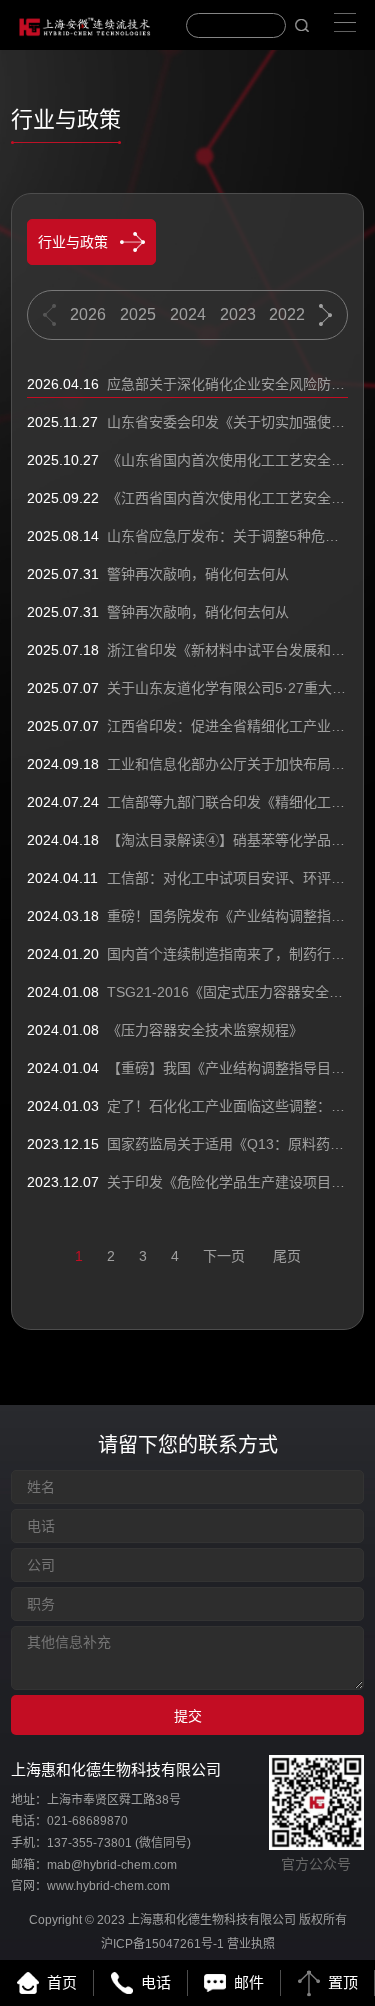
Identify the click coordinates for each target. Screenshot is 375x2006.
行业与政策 (73, 242)
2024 (188, 314)
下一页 (224, 1256)
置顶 (343, 1982)
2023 (238, 314)
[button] (325, 315)
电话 (156, 1982)
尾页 (287, 1256)
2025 (138, 314)
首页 (62, 1982)
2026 (88, 314)
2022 (287, 314)
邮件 (249, 1982)
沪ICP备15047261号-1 (162, 1944)
